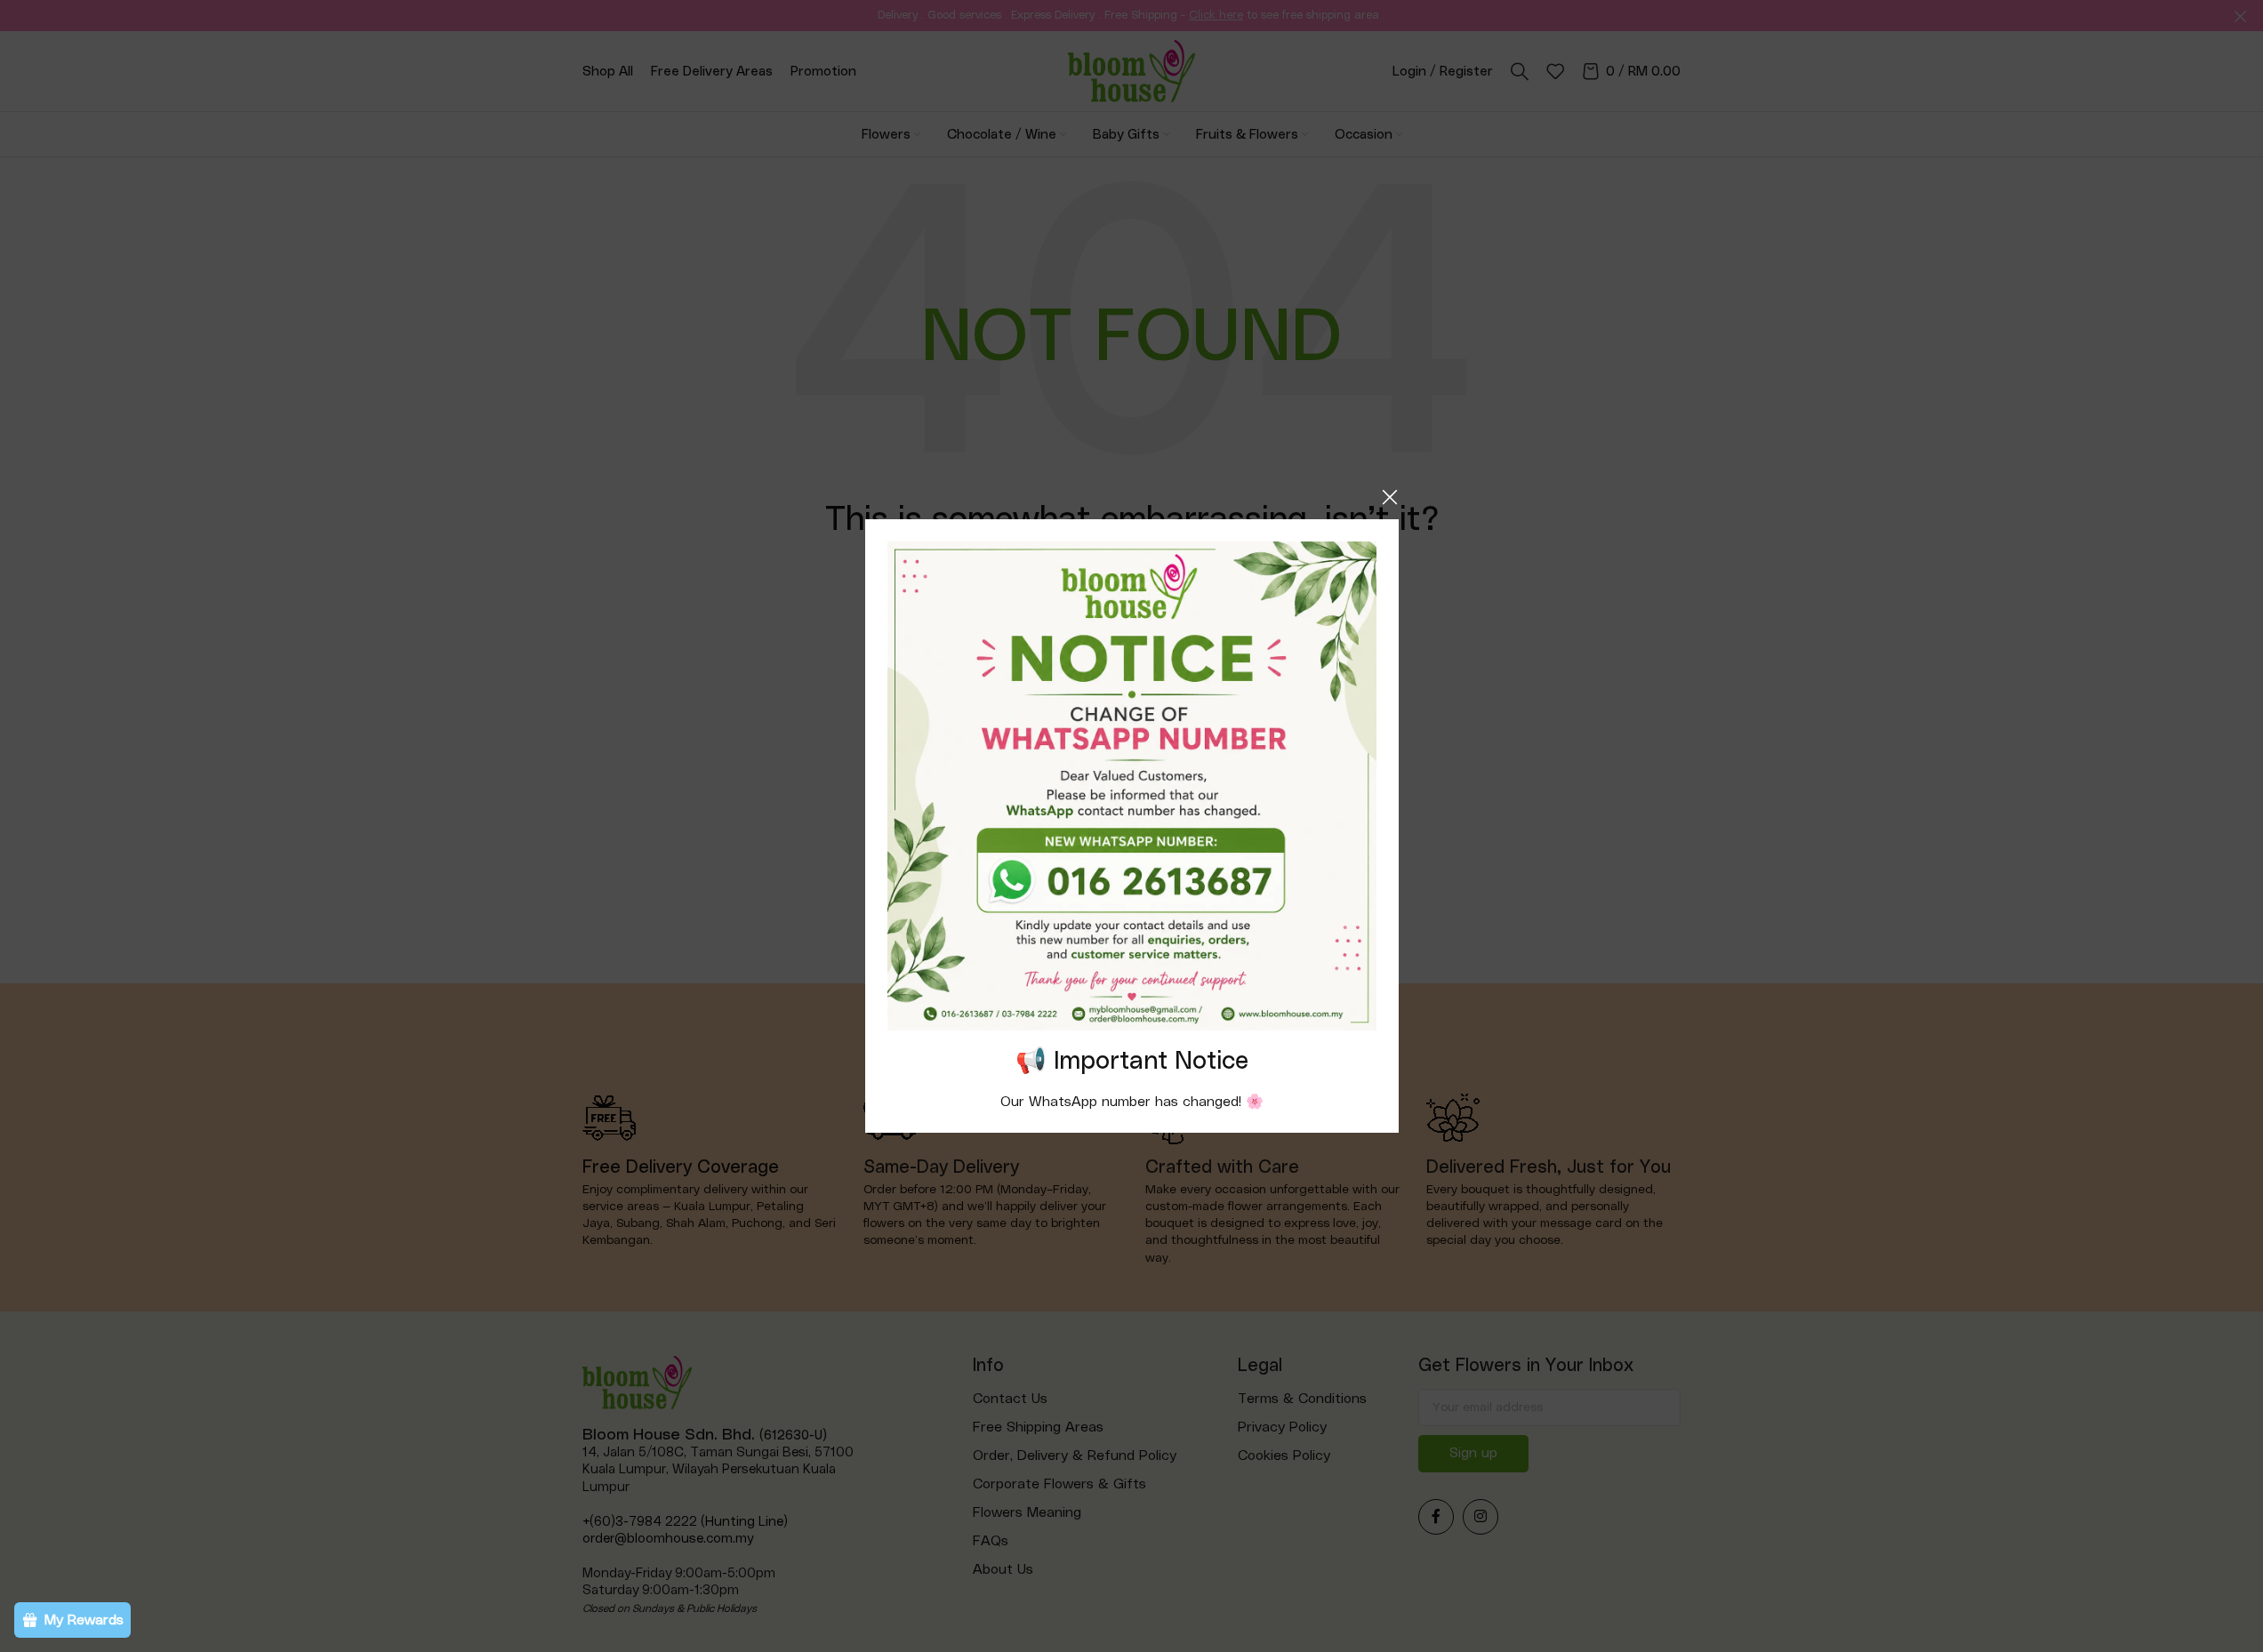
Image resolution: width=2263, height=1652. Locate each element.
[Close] (1390, 497)
